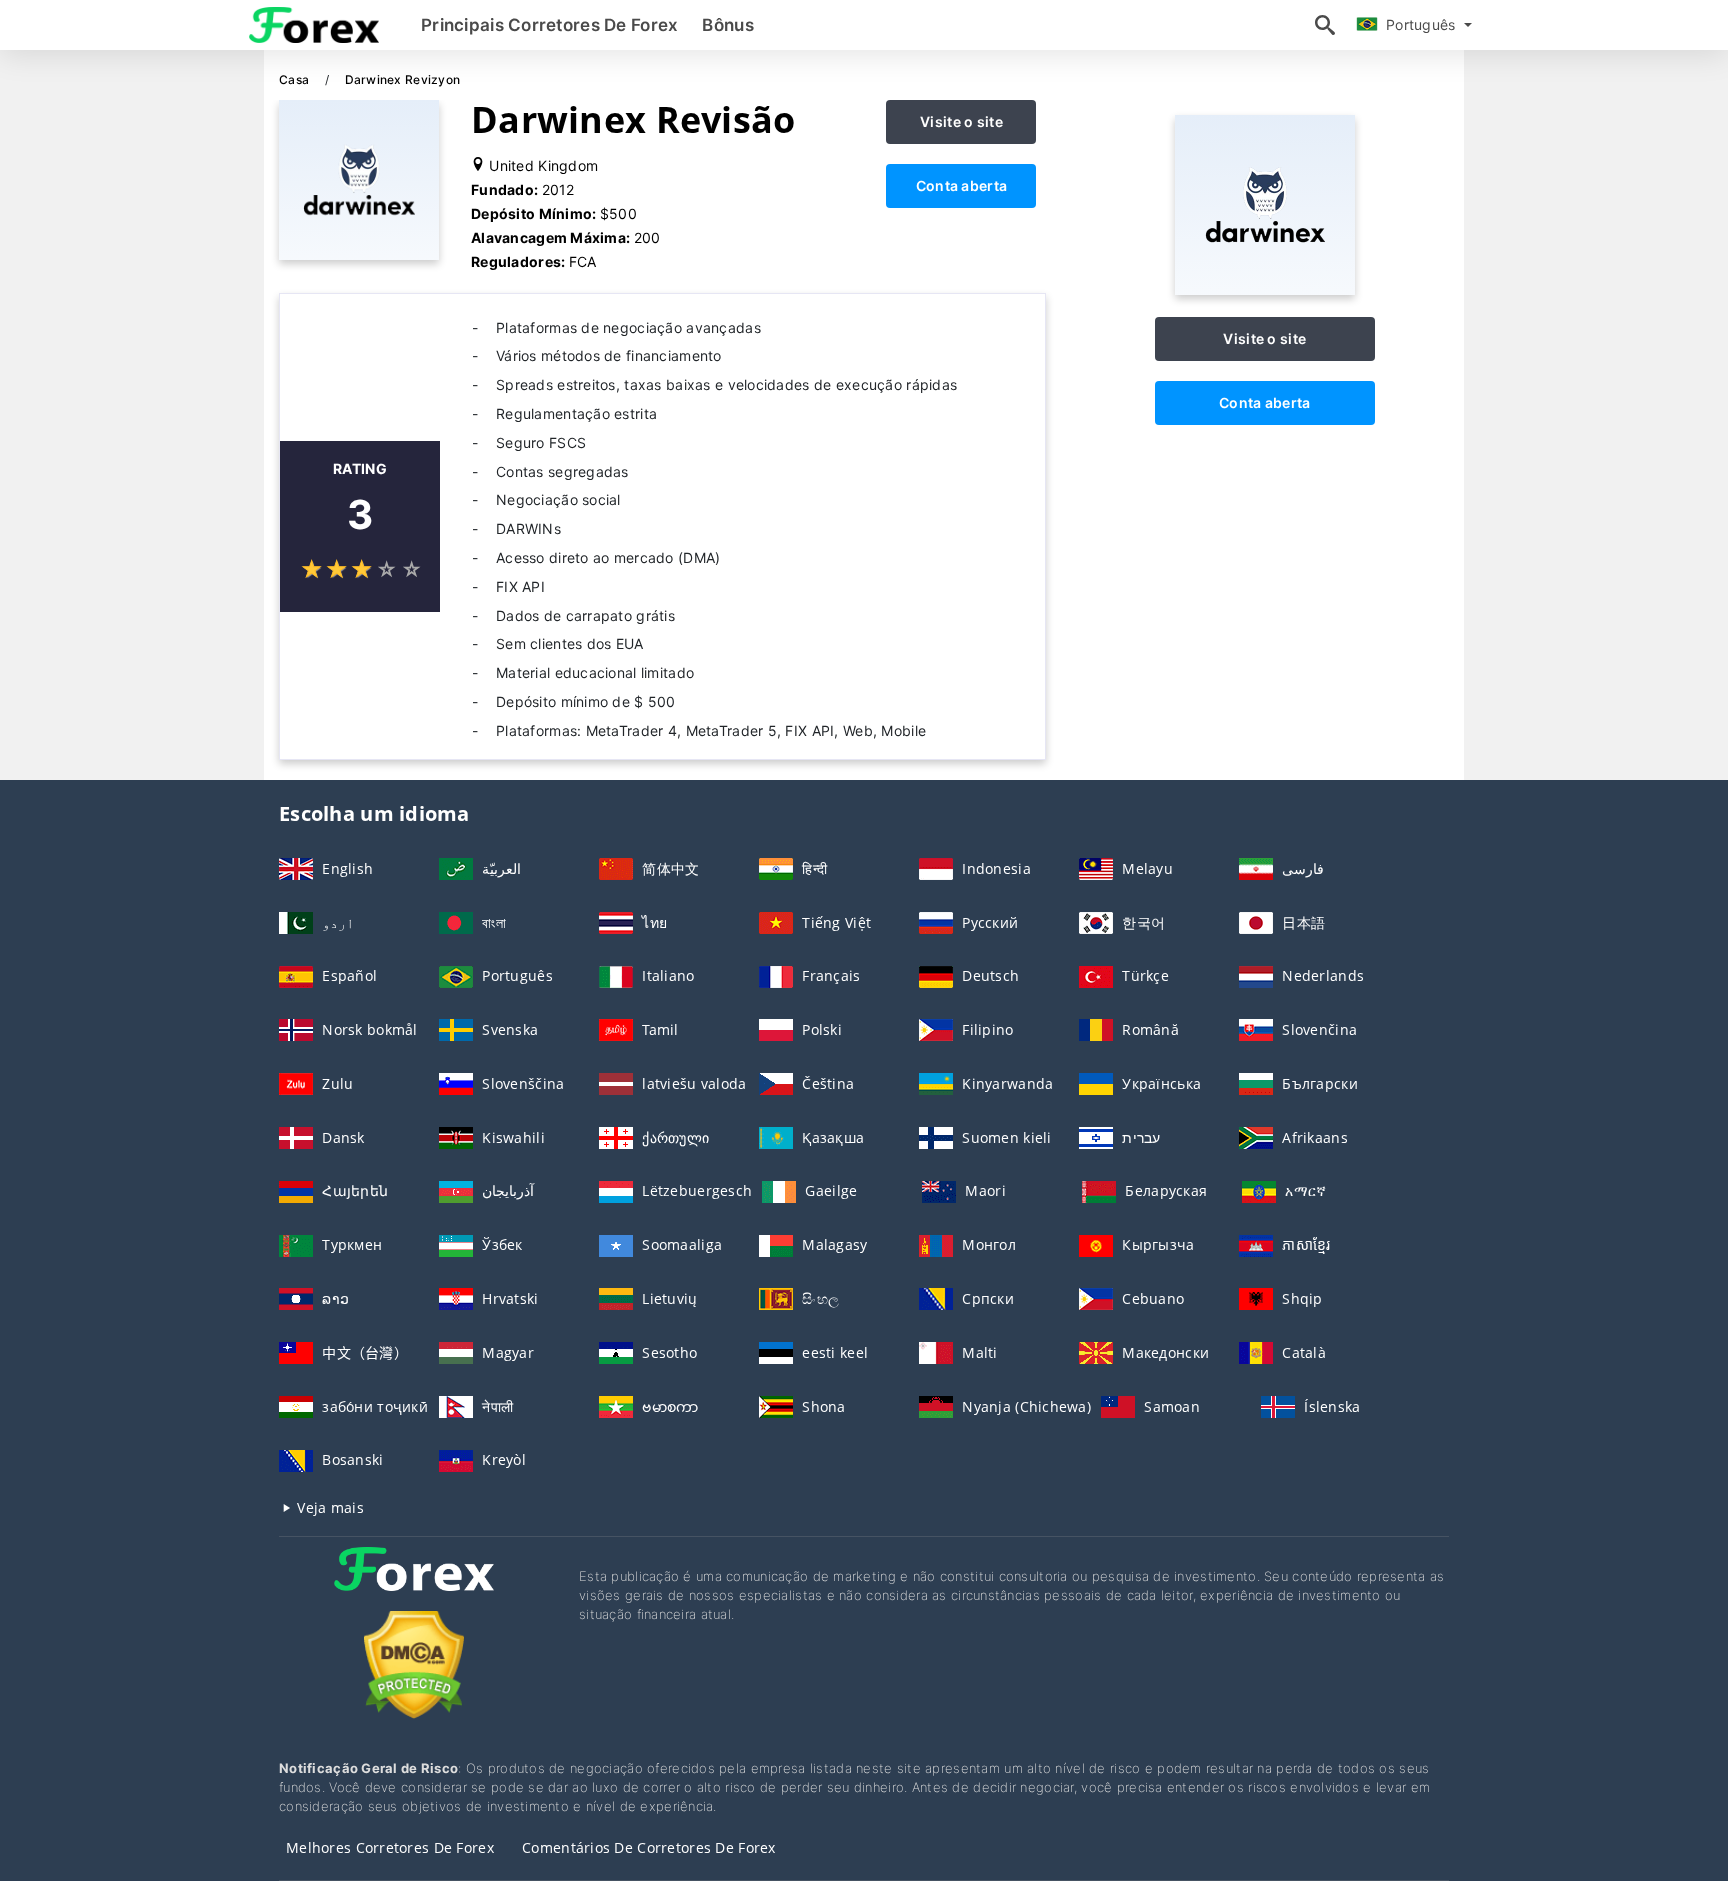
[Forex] (414, 1587)
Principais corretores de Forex (549, 25)
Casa (295, 79)
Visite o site (961, 121)
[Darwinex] (1265, 289)
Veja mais (328, 1507)
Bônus (727, 25)
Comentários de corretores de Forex (649, 1847)
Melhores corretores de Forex (390, 1847)
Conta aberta (961, 185)
